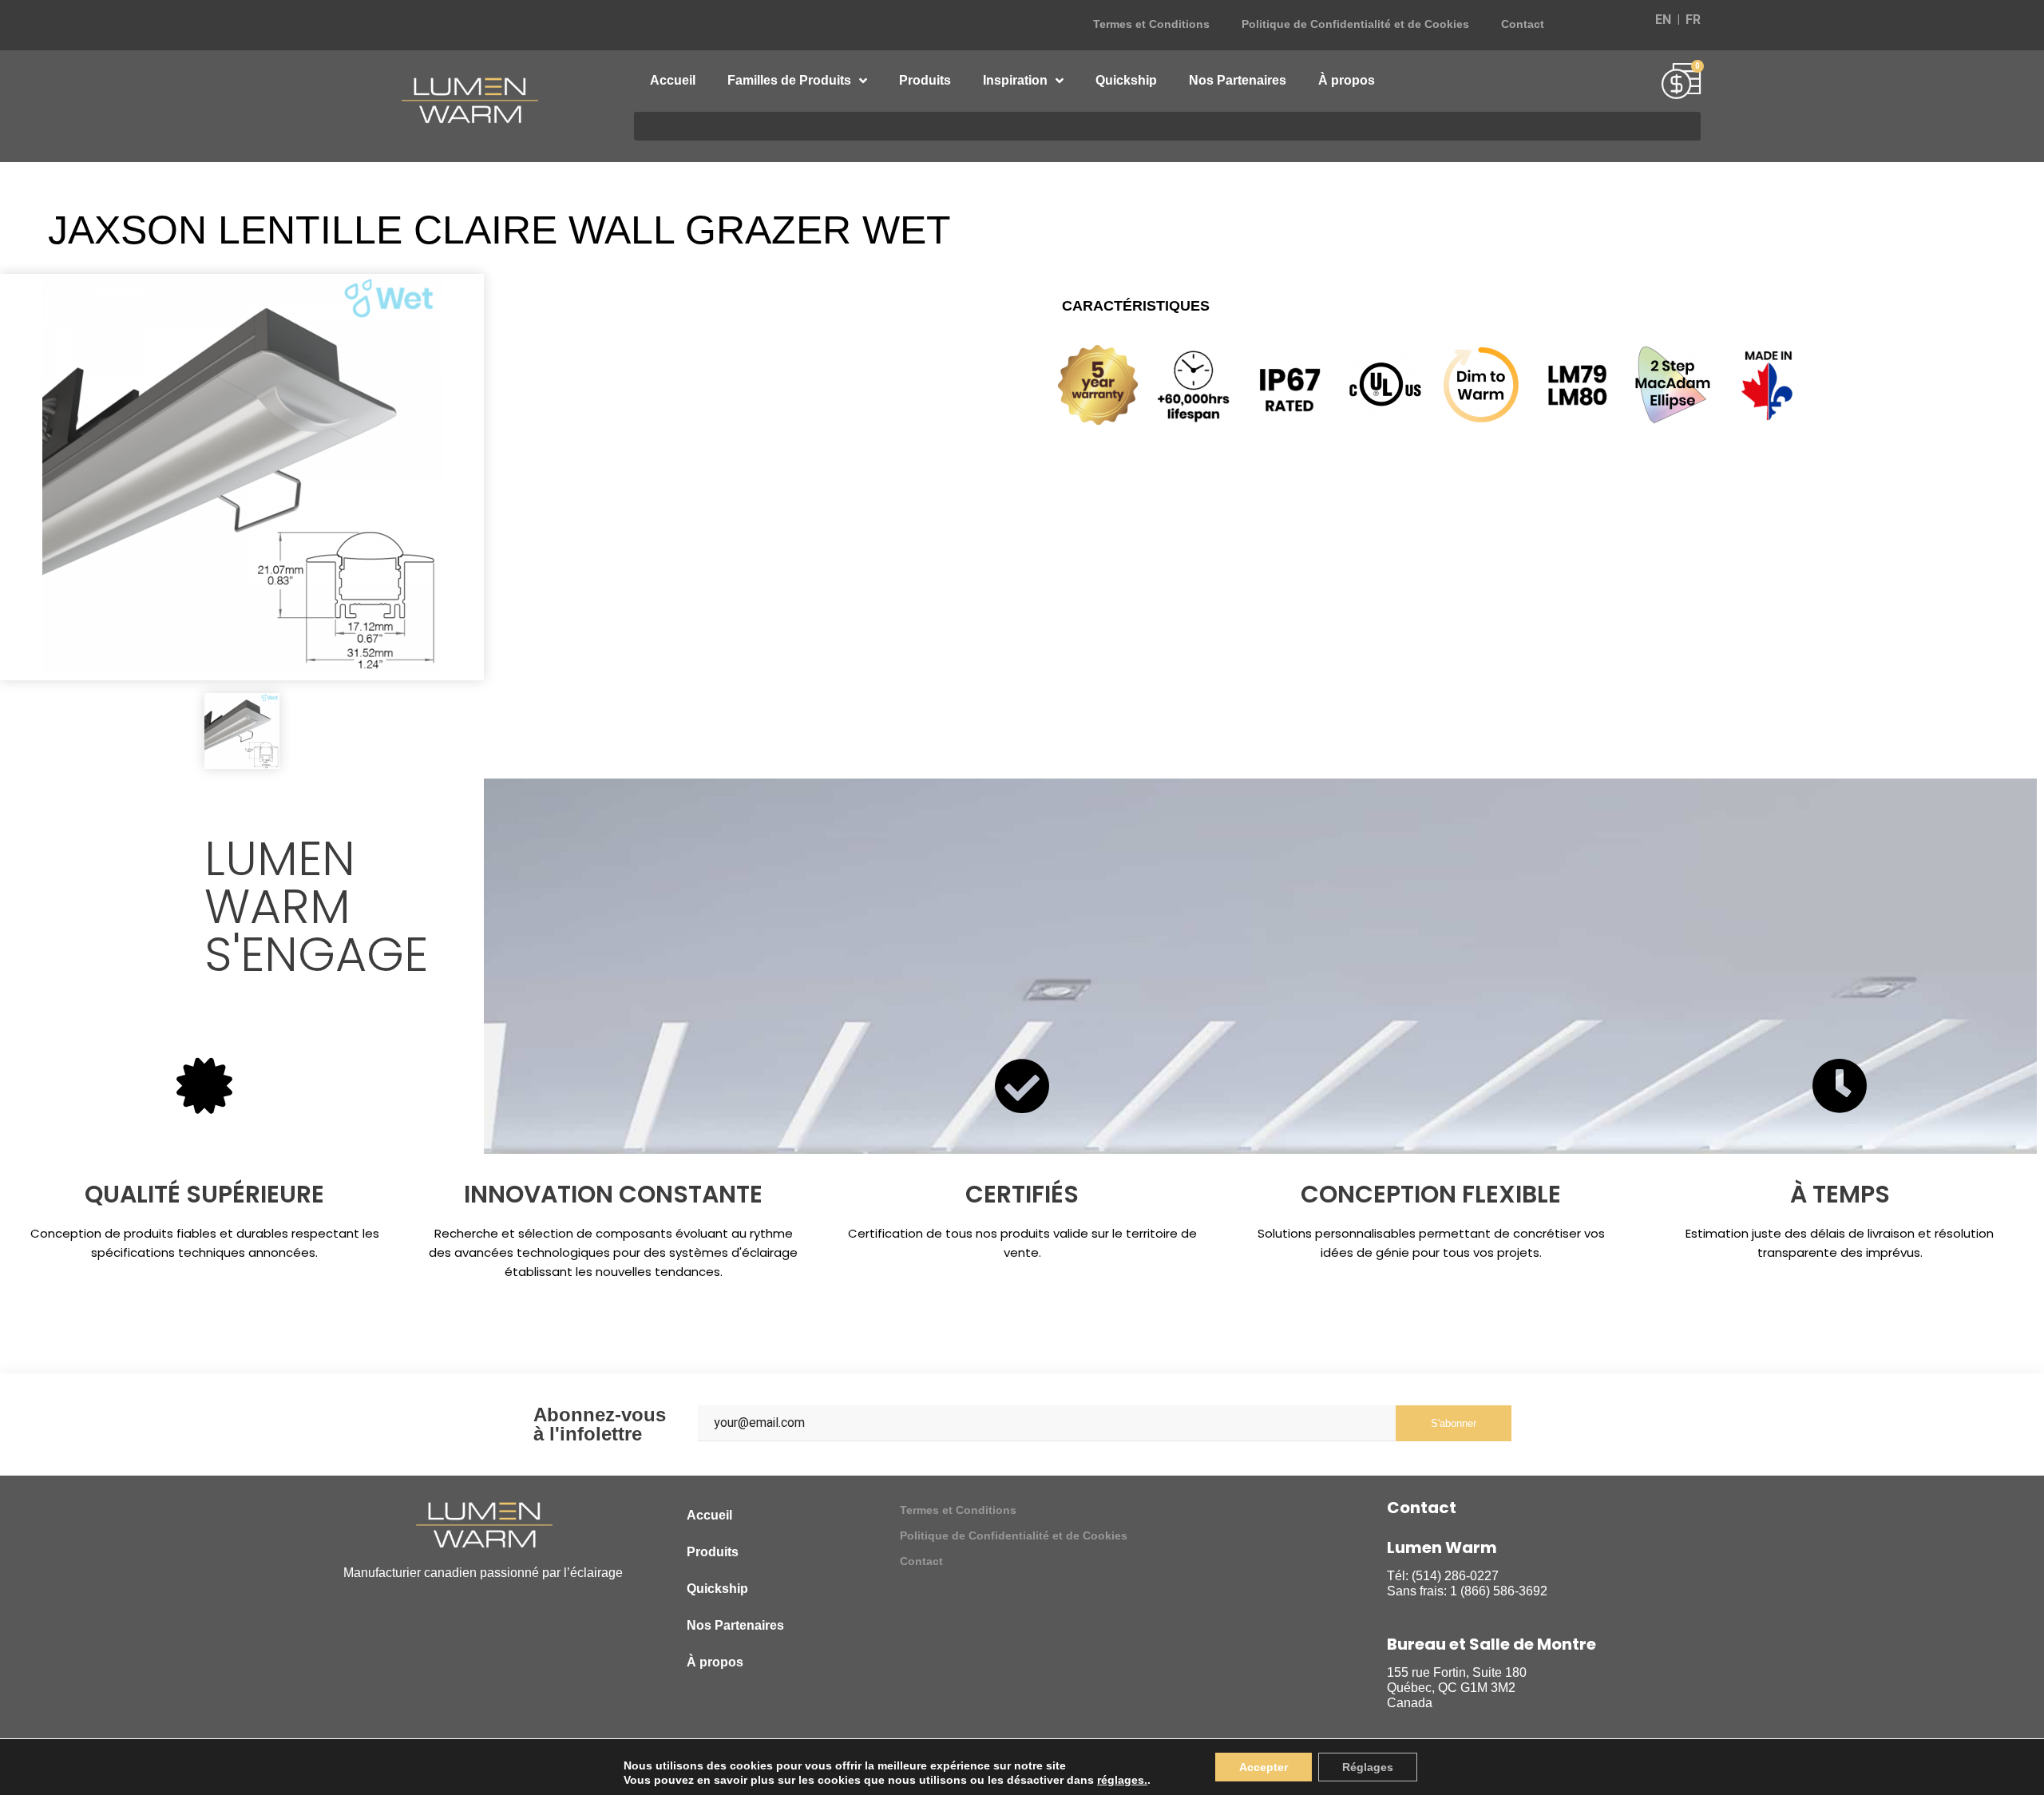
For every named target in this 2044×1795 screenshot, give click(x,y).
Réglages (1368, 1767)
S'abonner (1454, 1423)
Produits (925, 80)
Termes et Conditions (1151, 24)
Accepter (1264, 1767)
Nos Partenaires (1238, 80)
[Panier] (1681, 83)
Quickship (1126, 80)
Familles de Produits (789, 80)
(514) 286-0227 (1455, 1576)
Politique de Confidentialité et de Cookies (1355, 24)
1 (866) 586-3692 (1499, 1591)
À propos (1347, 80)
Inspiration (1015, 80)
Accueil (673, 80)
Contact (1523, 24)
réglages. (1122, 1780)
